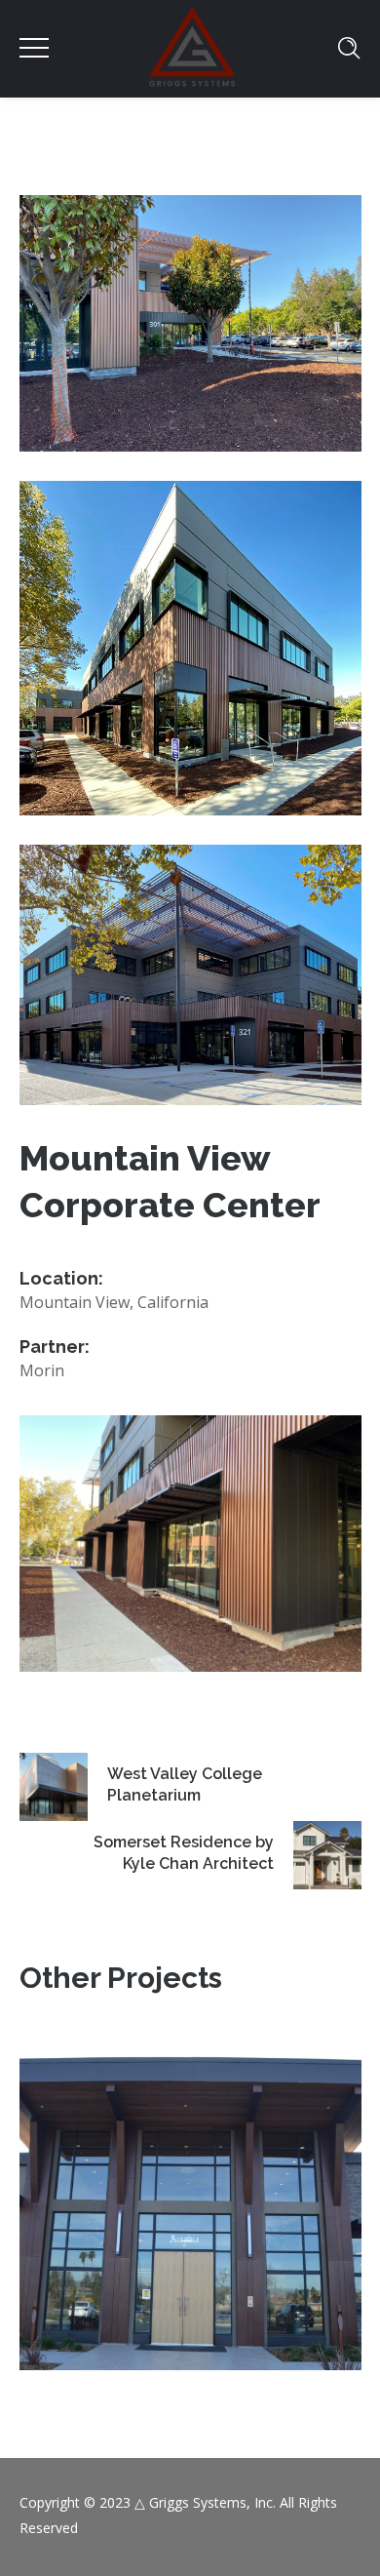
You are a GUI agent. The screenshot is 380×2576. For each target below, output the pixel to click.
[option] (190, 2214)
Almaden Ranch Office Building (190, 2180)
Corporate (190, 2236)
